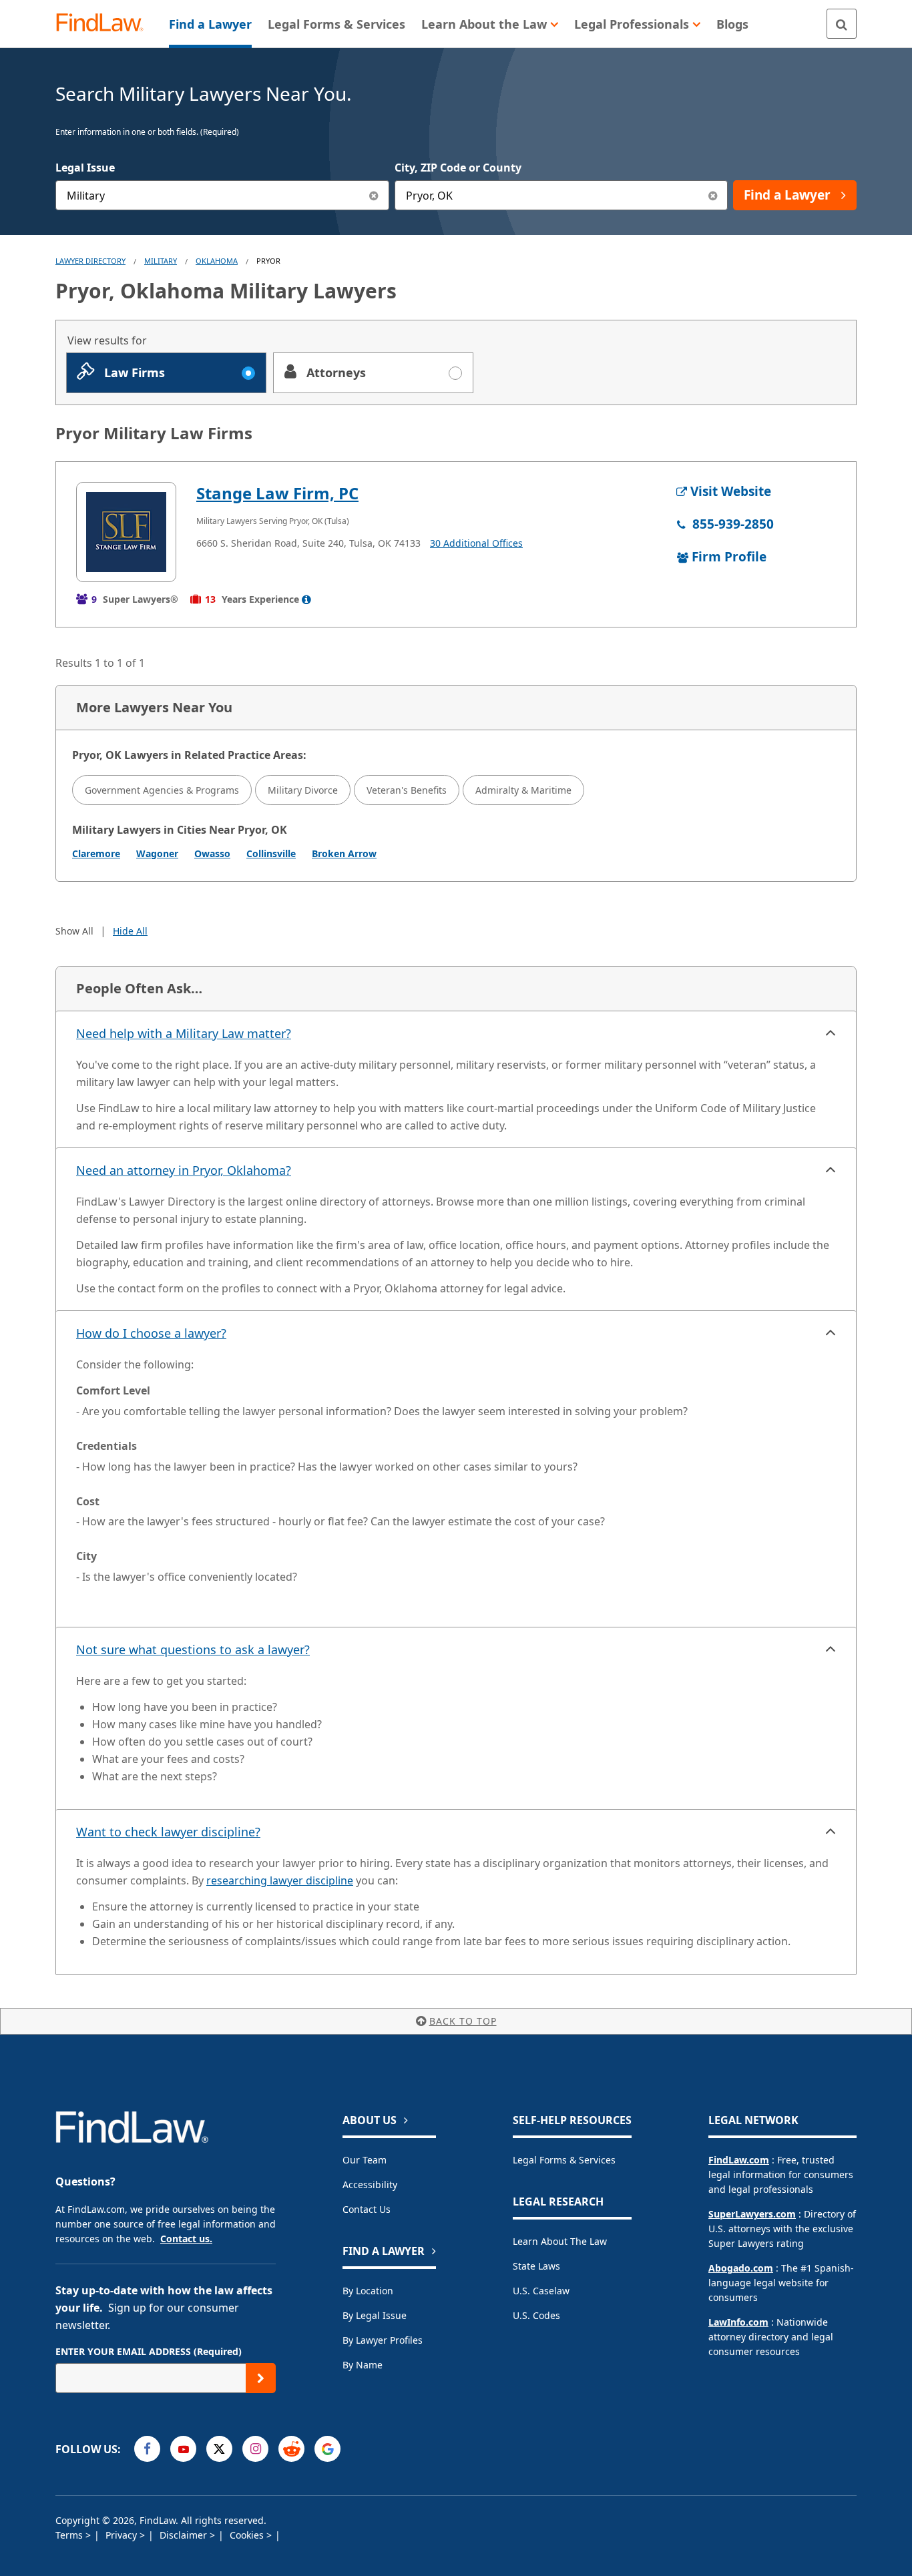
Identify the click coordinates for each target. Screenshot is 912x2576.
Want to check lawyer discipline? (168, 1832)
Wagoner (157, 853)
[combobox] (222, 195)
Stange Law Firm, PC (277, 493)
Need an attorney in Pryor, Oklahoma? (184, 1170)
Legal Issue (85, 168)
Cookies (248, 2535)
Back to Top (463, 2021)
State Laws (536, 2266)
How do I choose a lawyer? (151, 1333)
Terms (70, 2535)
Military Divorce (303, 790)
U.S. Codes (536, 2315)
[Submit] (261, 2378)
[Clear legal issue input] (374, 195)
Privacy (123, 2535)
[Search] (842, 24)
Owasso (212, 853)
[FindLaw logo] (105, 24)
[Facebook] (147, 2449)
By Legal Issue (375, 2315)
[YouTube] (183, 2449)
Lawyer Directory (90, 261)
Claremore (96, 853)
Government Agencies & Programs (162, 790)
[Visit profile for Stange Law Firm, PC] (126, 532)
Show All (74, 931)
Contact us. (186, 2239)
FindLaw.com (739, 2160)
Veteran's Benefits (407, 790)
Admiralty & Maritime (523, 790)
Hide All (130, 931)
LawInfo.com (738, 2322)
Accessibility (370, 2184)
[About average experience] (306, 599)
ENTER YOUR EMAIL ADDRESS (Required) (149, 2351)
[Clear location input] (713, 195)
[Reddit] (291, 2449)
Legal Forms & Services (564, 2160)
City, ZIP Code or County (458, 168)
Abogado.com (741, 2268)
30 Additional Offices (476, 543)
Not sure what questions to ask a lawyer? (193, 1649)
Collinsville (271, 853)
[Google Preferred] (327, 2449)
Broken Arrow (344, 853)
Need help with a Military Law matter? (184, 1033)
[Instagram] (255, 2449)
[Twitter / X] (219, 2449)
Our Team (365, 2160)
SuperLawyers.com (752, 2214)
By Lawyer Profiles (383, 2340)
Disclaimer (185, 2535)
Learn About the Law (560, 2241)
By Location (368, 2291)
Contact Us (367, 2209)
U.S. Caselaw (541, 2291)
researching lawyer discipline (280, 1880)
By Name (363, 2365)
